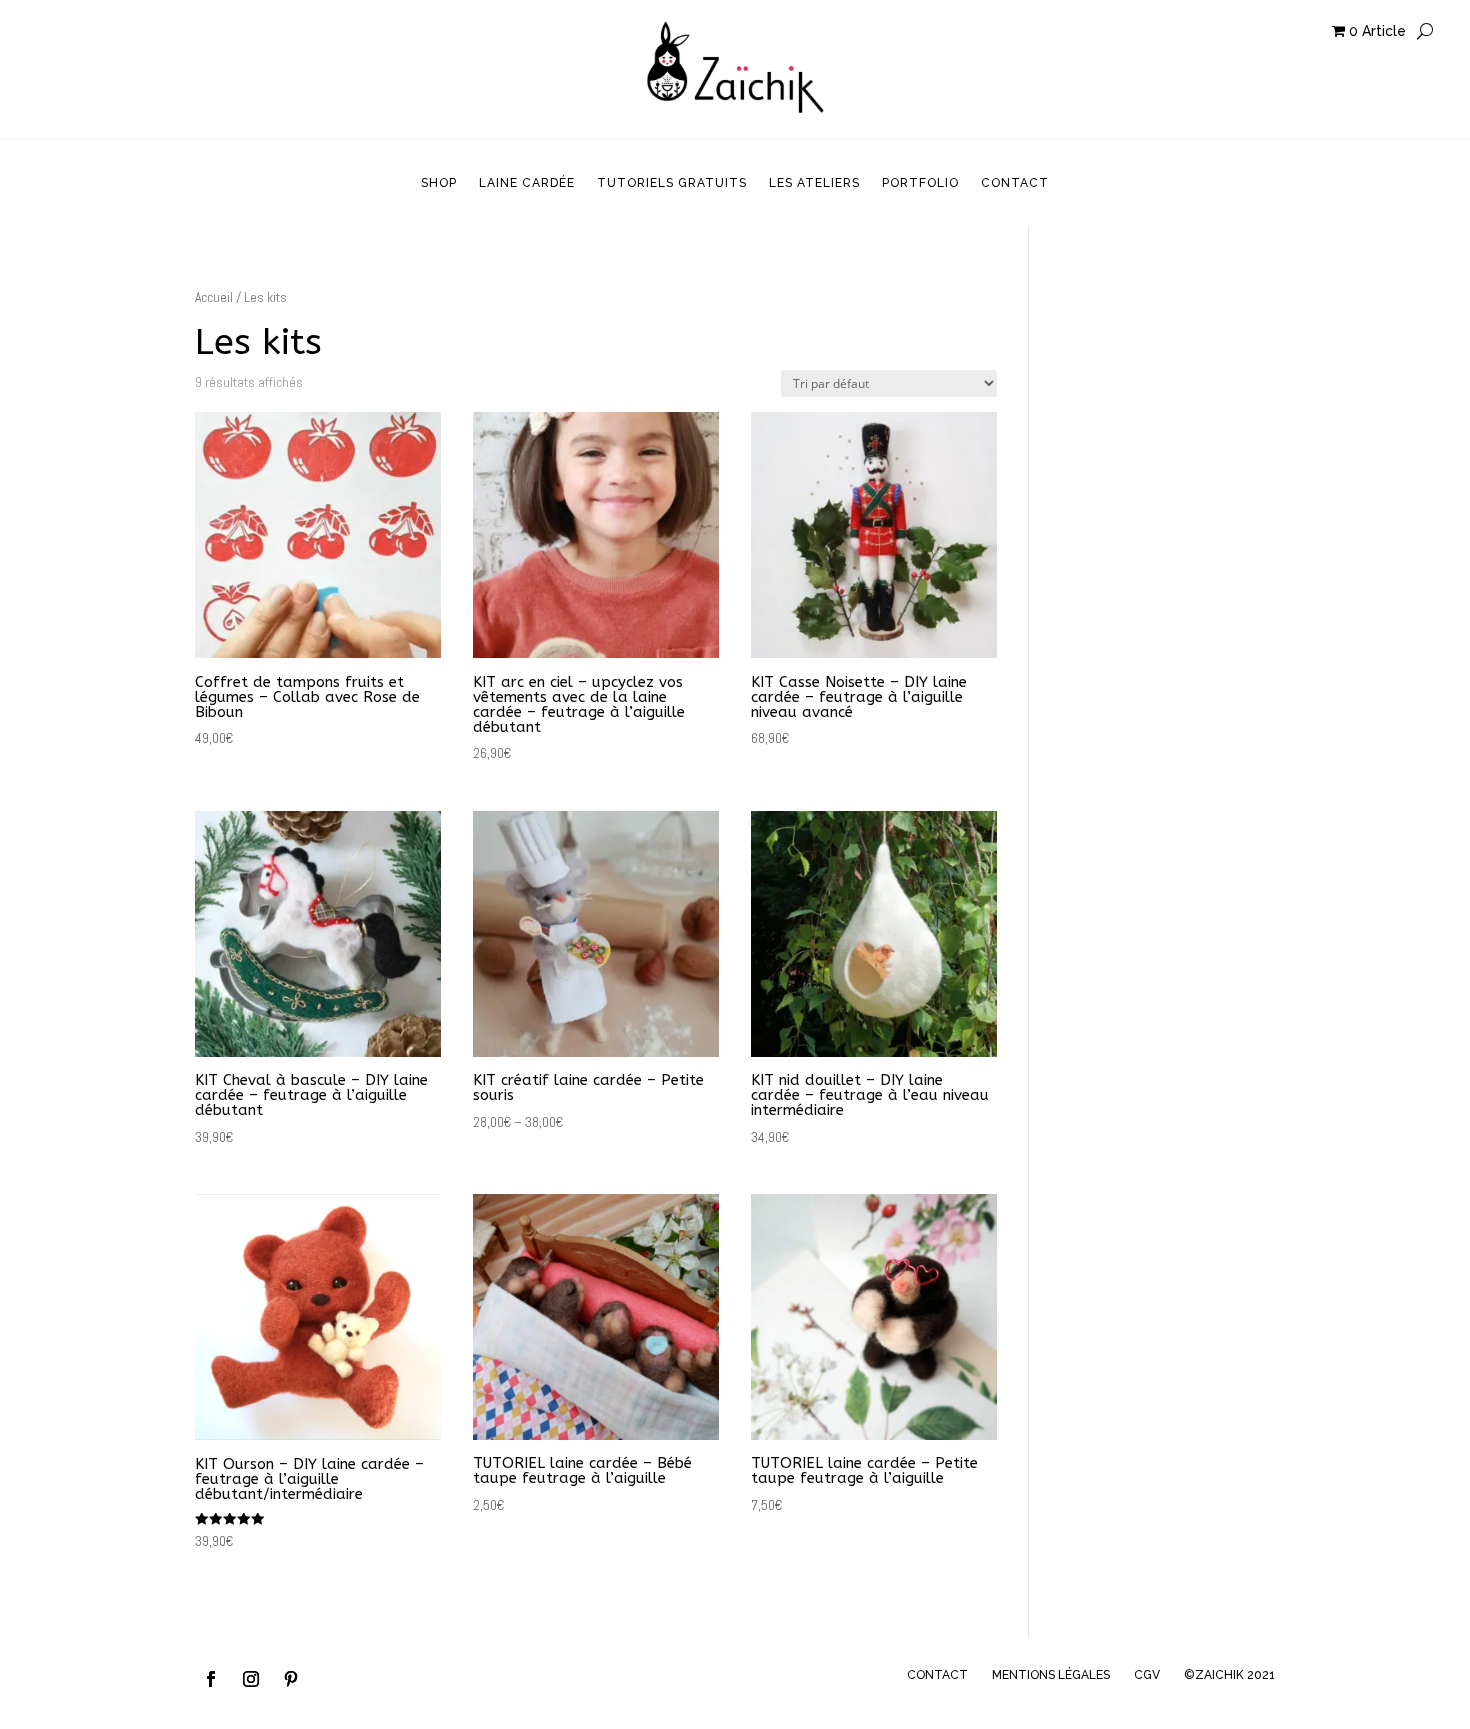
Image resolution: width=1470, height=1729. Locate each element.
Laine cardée (527, 183)
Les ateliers (814, 183)
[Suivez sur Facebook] (211, 1679)
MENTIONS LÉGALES (1051, 1675)
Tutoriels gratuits (672, 183)
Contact (1015, 183)
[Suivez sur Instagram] (251, 1679)
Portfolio (920, 183)
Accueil (214, 297)
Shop (439, 183)
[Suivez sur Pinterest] (291, 1679)
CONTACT (937, 1675)
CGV (1147, 1675)
